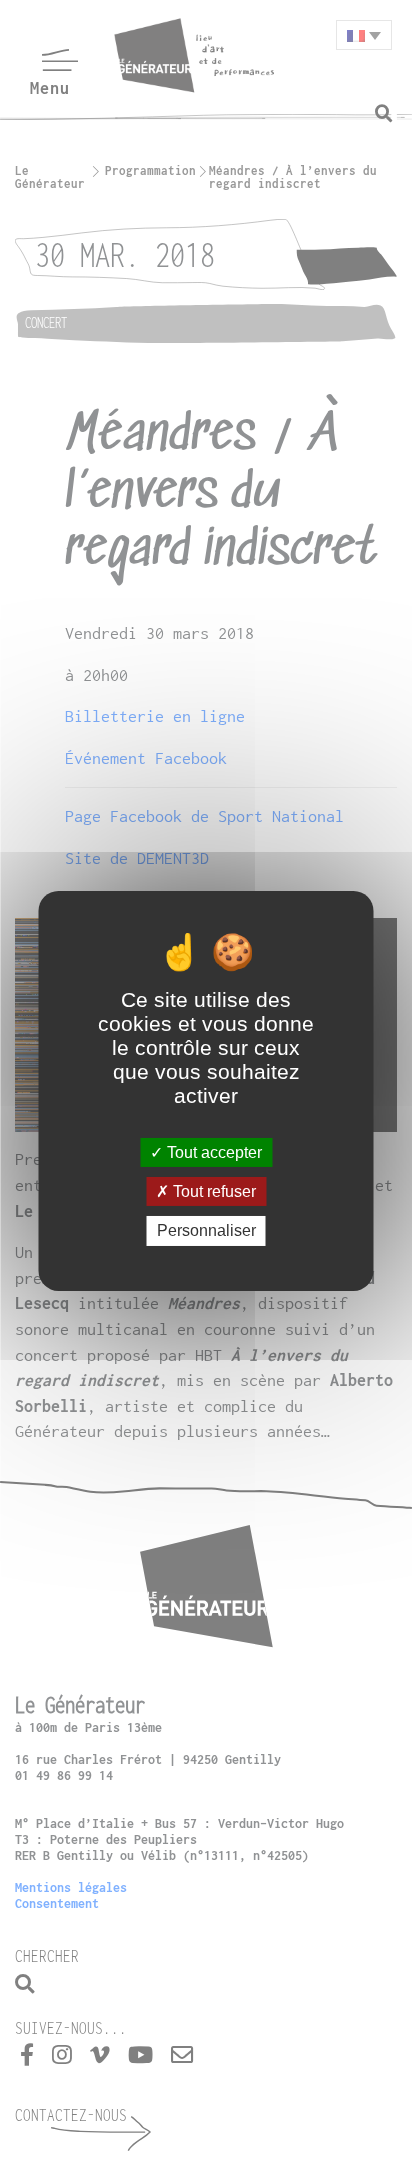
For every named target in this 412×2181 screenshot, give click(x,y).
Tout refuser (212, 1191)
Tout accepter (212, 1152)
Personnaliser (206, 1230)
